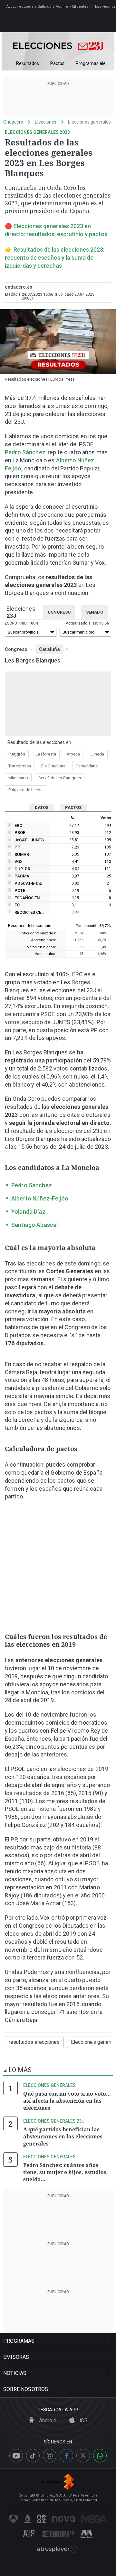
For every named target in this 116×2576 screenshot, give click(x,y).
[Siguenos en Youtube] (16, 2456)
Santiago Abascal (34, 1225)
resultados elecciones (34, 2042)
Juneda (97, 754)
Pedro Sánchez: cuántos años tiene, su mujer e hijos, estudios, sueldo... (66, 2172)
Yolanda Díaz (28, 1212)
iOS (83, 2420)
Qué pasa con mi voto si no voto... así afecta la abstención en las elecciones (67, 2101)
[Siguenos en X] (83, 2456)
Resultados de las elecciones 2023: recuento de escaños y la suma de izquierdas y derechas (55, 258)
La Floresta (46, 754)
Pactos (57, 64)
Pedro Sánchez (25, 452)
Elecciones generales (89, 122)
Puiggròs (17, 754)
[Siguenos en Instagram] (50, 2456)
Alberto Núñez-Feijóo (40, 1198)
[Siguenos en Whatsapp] (100, 2456)
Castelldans (87, 766)
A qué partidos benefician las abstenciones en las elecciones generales (63, 2136)
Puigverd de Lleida (25, 790)
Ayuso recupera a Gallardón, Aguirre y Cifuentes (47, 7)
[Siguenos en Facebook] (66, 2456)
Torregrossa (20, 766)
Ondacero (13, 122)
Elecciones (46, 122)
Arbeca (73, 754)
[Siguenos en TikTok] (33, 2456)
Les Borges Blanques (33, 660)
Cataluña (49, 649)
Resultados (28, 64)
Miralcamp (18, 778)
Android (47, 2420)
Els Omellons (53, 766)
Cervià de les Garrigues (60, 778)
